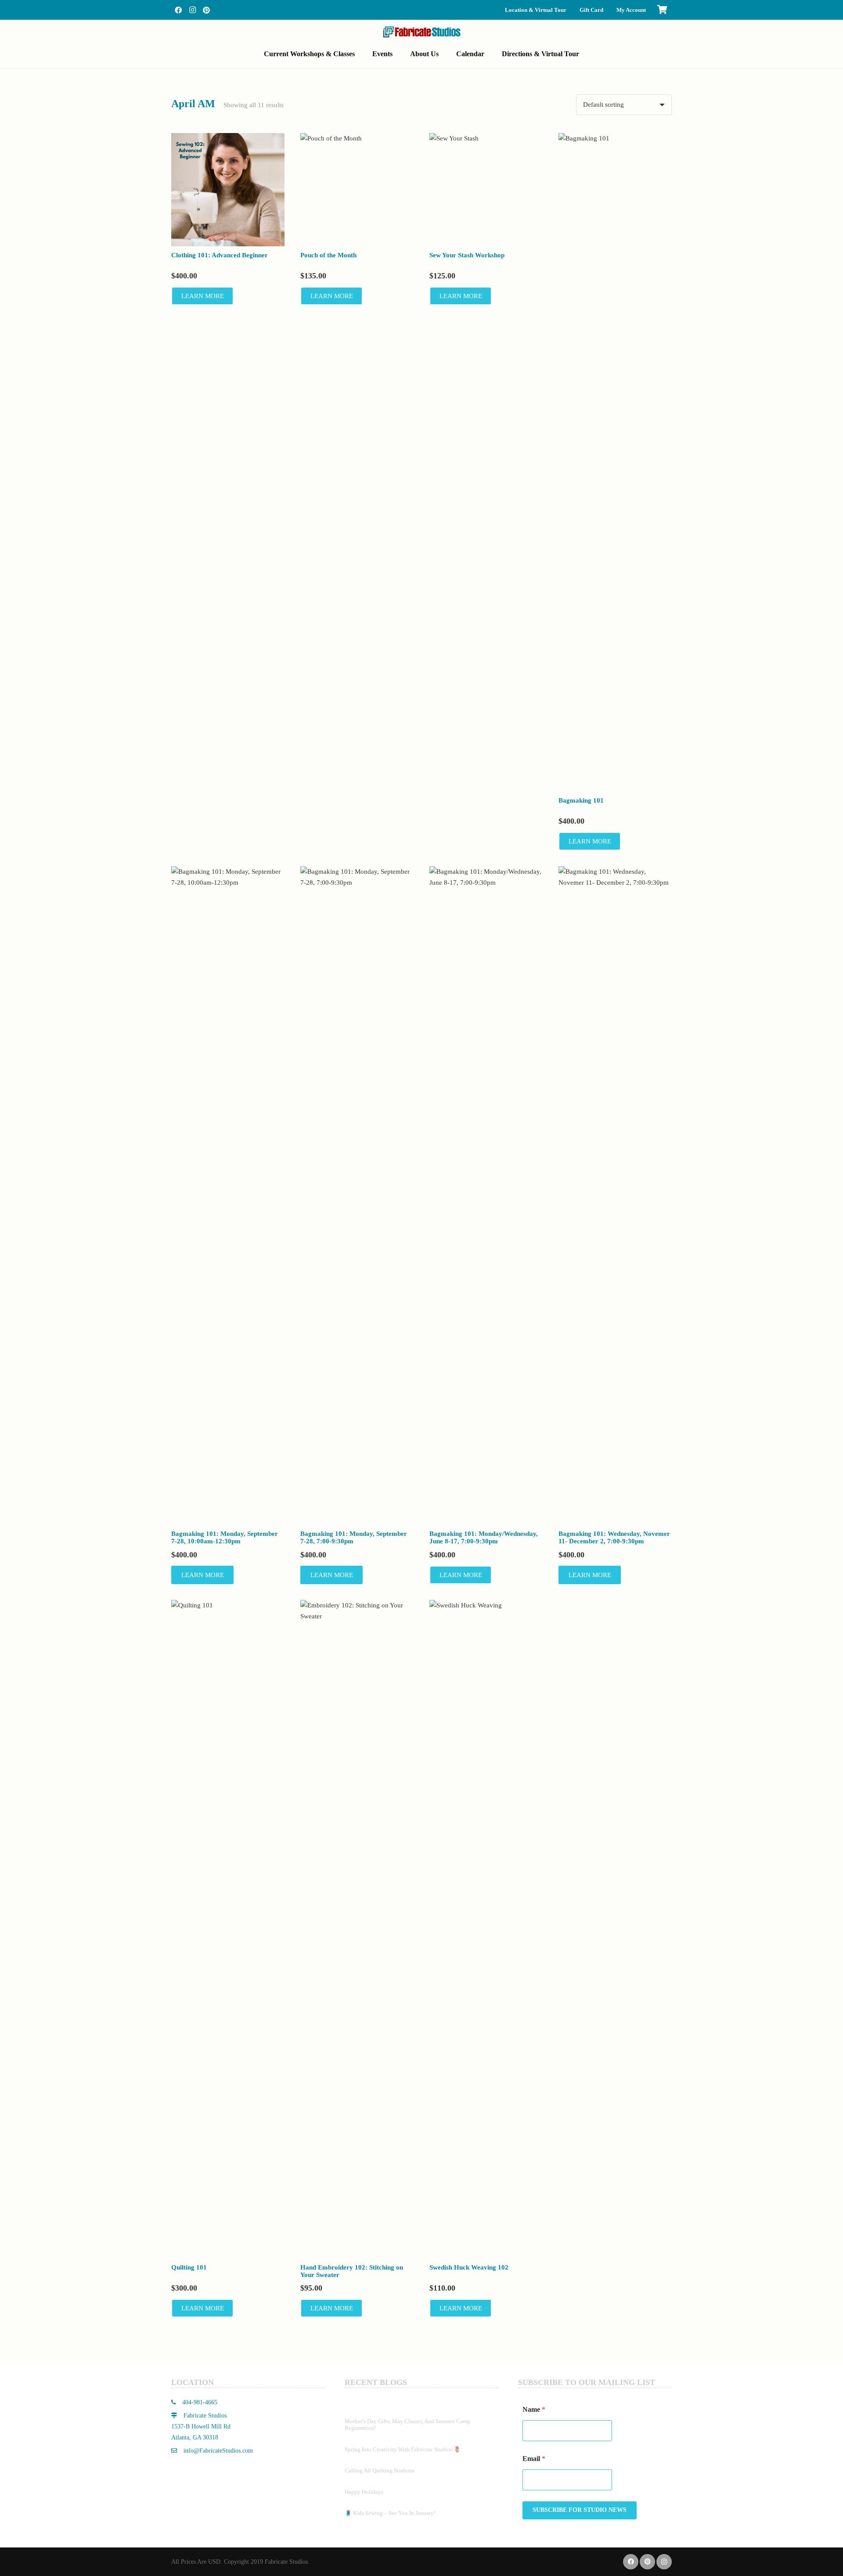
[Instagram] (192, 10)
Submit (580, 2510)
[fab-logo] (421, 32)
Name (534, 2409)
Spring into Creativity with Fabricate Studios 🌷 (403, 2449)
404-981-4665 (199, 2402)
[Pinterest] (206, 10)
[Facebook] (178, 10)
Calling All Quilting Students (380, 2470)
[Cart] (662, 10)
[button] (361, 54)
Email (534, 2459)
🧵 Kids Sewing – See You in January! (390, 2513)
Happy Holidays (364, 2492)
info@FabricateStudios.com (218, 2451)
